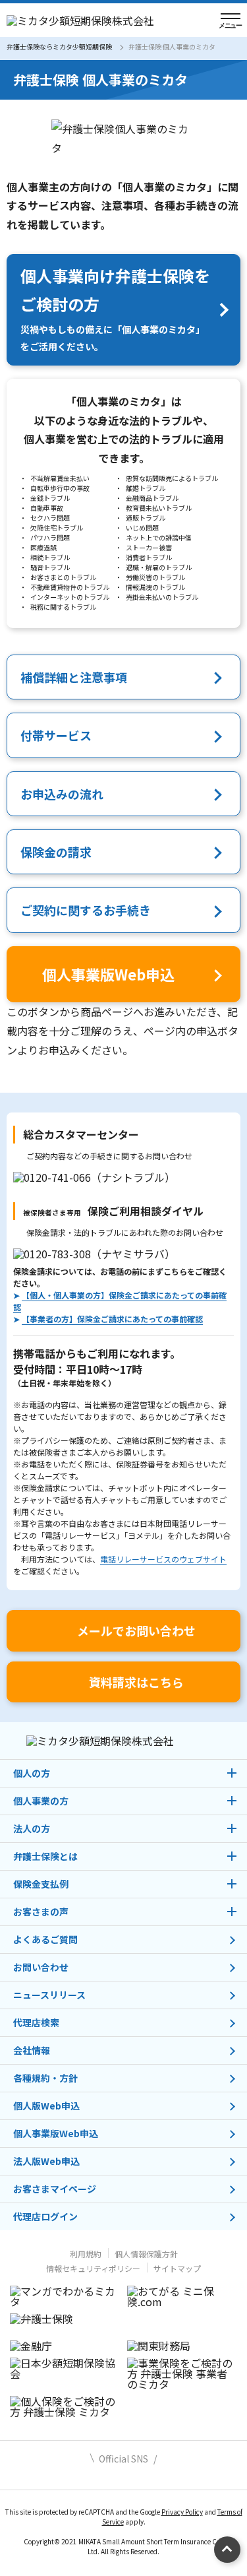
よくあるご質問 (45, 1939)
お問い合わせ (41, 1967)
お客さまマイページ (55, 2189)
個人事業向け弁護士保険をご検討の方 (115, 308)
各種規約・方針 (45, 2078)
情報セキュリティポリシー (93, 2268)
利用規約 (86, 2254)
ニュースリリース (49, 1995)
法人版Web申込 (46, 2161)
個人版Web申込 (46, 2106)
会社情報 (32, 2050)
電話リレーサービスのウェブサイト (163, 1559)
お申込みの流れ (62, 794)
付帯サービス (56, 735)
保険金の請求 (56, 852)
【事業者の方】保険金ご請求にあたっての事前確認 (112, 1319)
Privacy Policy (182, 2512)
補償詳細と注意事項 (74, 677)
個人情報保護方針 (146, 2254)
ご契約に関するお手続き (86, 910)
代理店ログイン (45, 2216)
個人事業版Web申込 (56, 2133)
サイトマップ (177, 2268)
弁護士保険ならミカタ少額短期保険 (59, 47)
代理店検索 (36, 2022)
